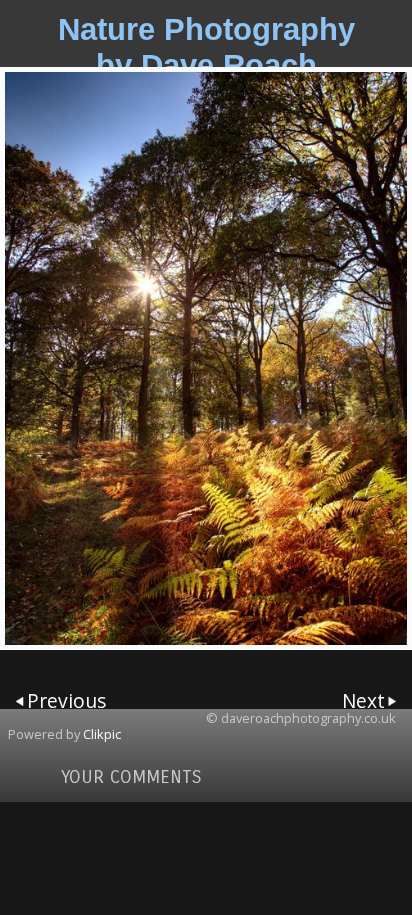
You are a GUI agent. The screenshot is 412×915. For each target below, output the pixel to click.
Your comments (131, 777)
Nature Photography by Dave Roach (206, 47)
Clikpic (102, 734)
